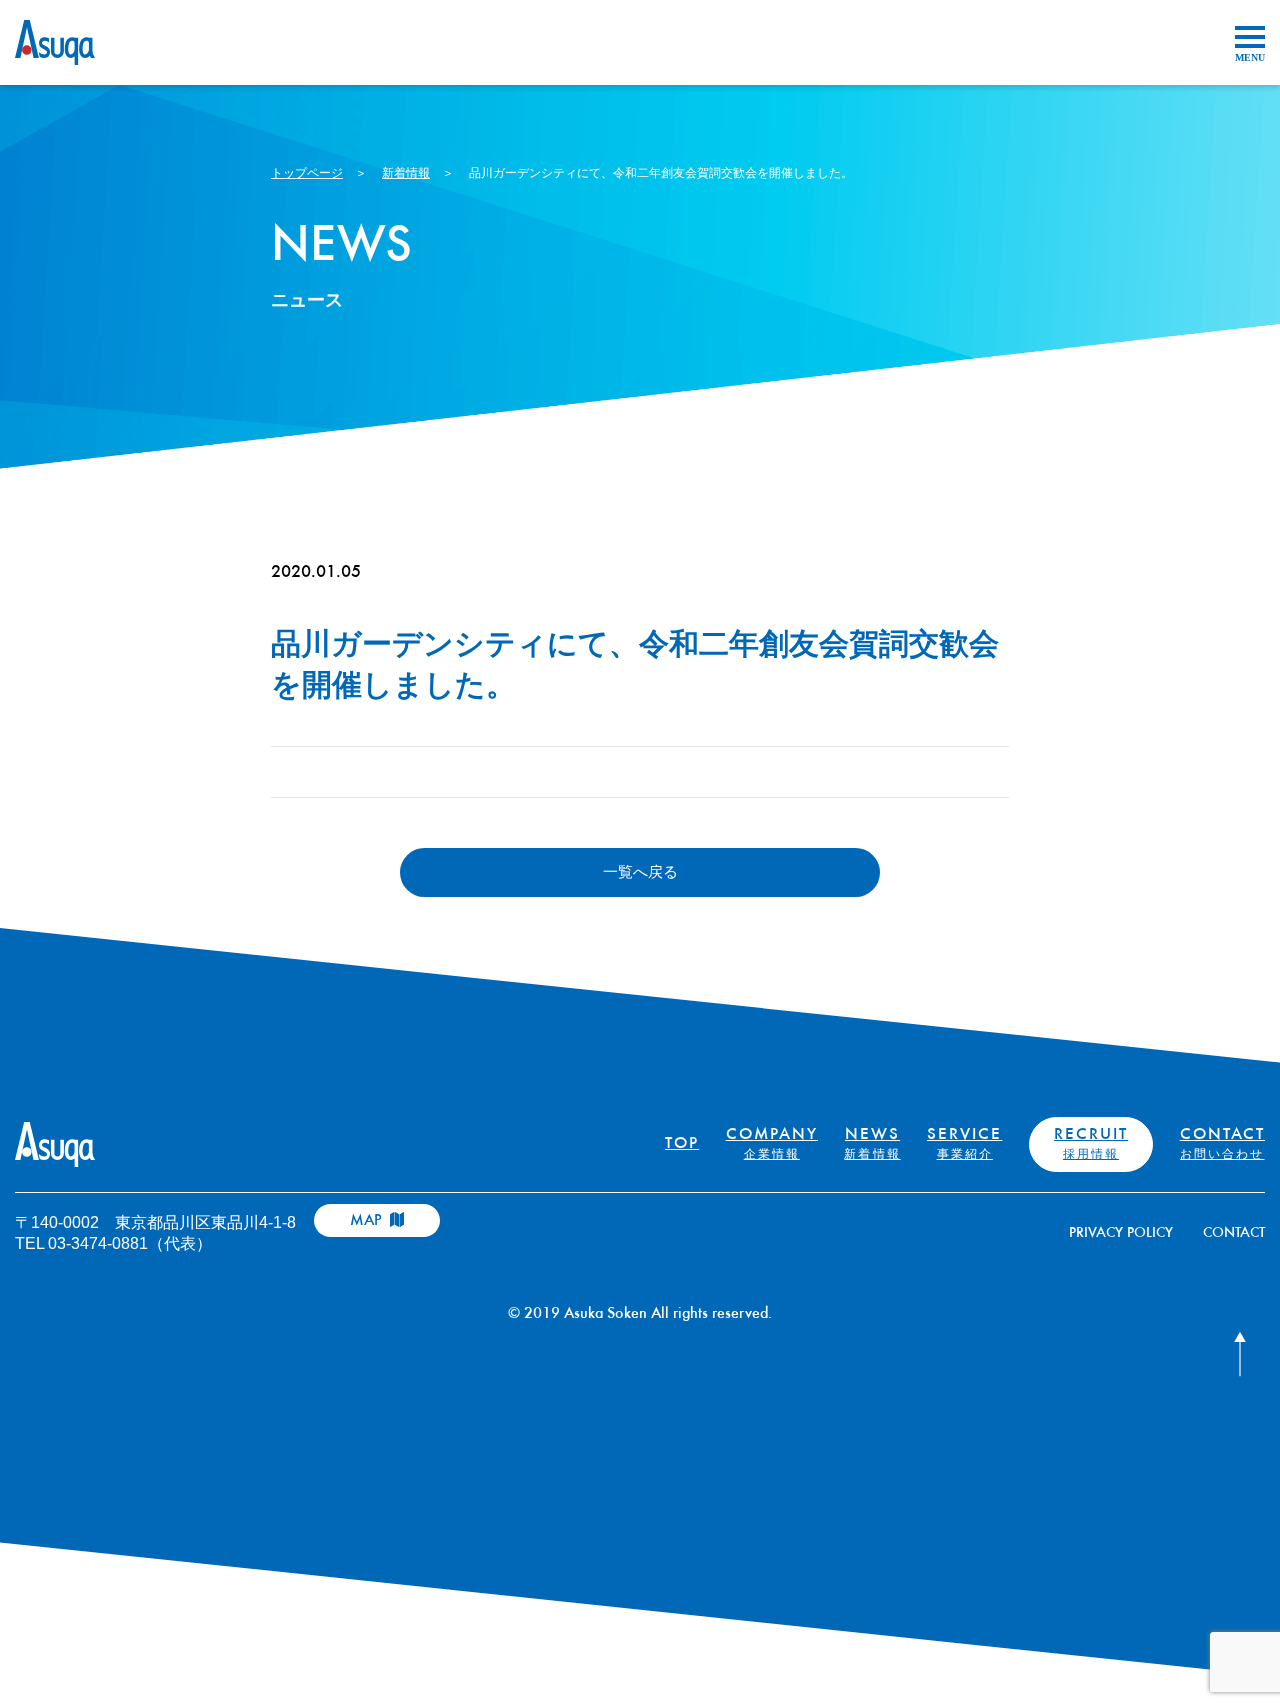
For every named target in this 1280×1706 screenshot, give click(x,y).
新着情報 (406, 173)
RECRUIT (1091, 1144)
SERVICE (964, 1144)
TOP (682, 1144)
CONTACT (1222, 1144)
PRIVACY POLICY (1121, 1233)
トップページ (307, 173)
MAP (368, 1221)
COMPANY (772, 1144)
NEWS (872, 1144)
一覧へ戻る (640, 871)
